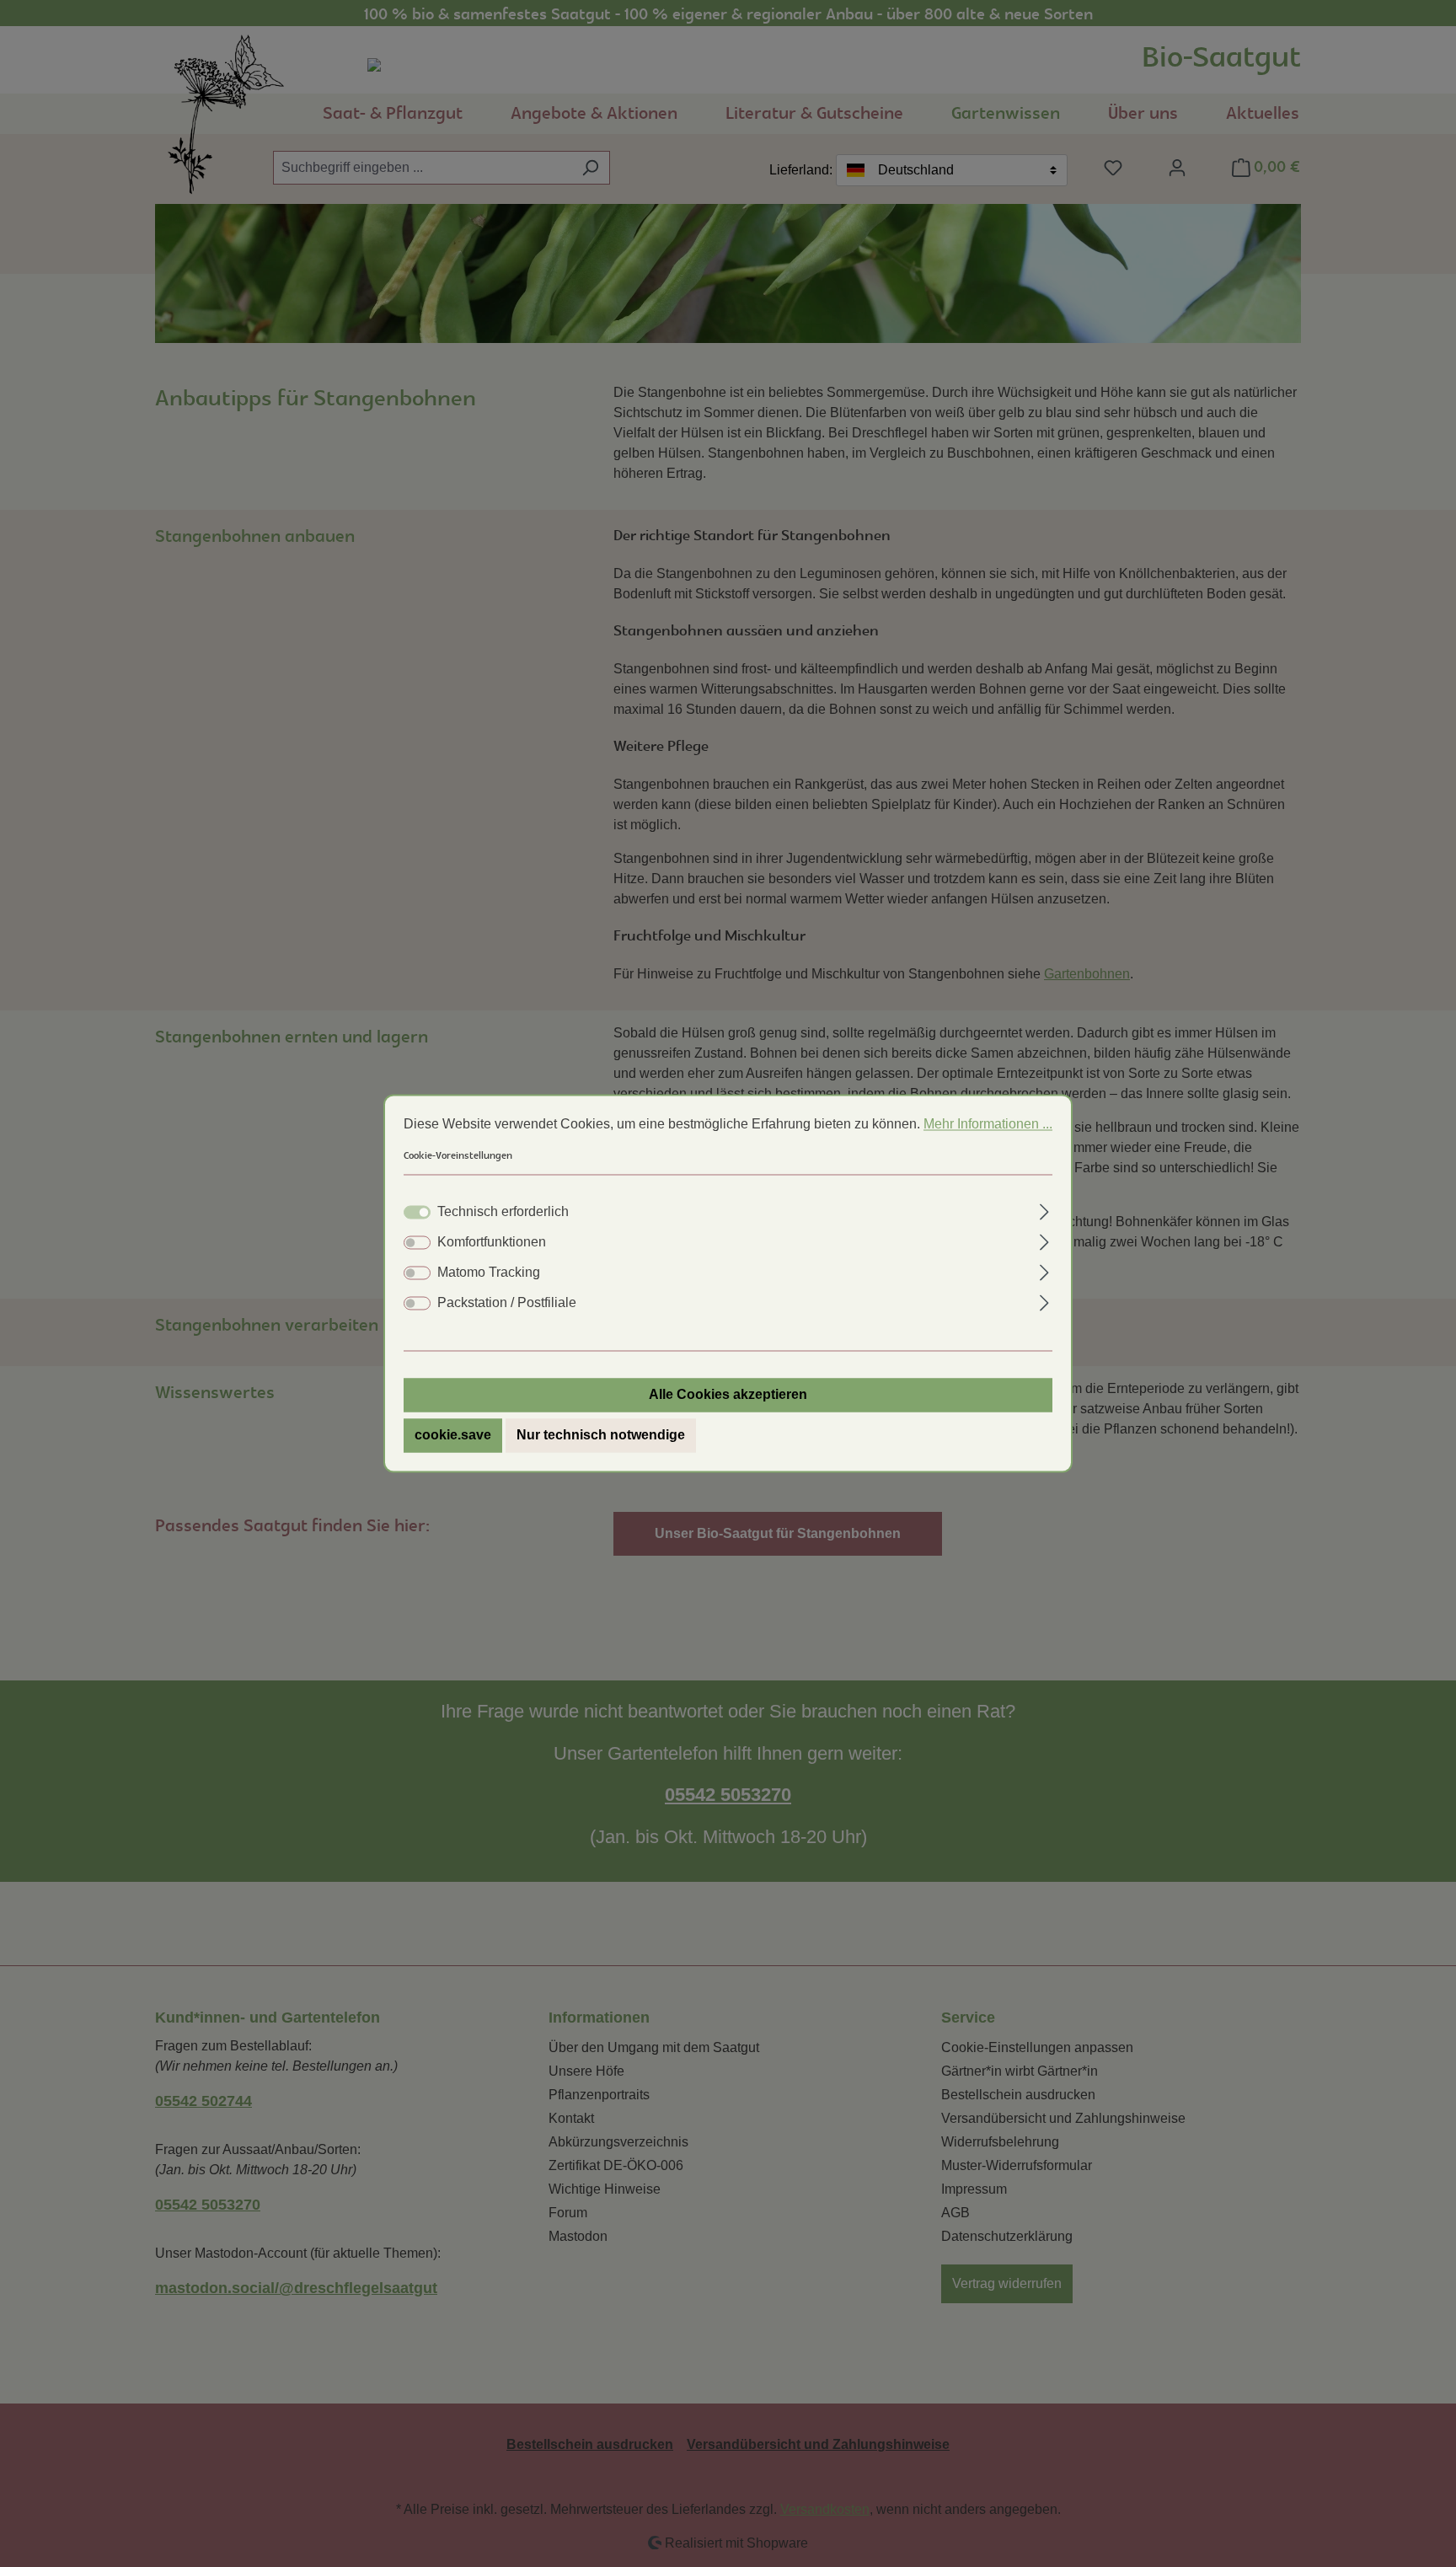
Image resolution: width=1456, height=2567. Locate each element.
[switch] (417, 1243)
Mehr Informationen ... (988, 1124)
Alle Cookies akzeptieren (728, 1395)
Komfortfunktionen (492, 1243)
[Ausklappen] (1044, 1210)
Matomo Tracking (489, 1273)
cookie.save (453, 1436)
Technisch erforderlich (503, 1212)
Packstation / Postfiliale (507, 1303)
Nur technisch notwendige (601, 1436)
